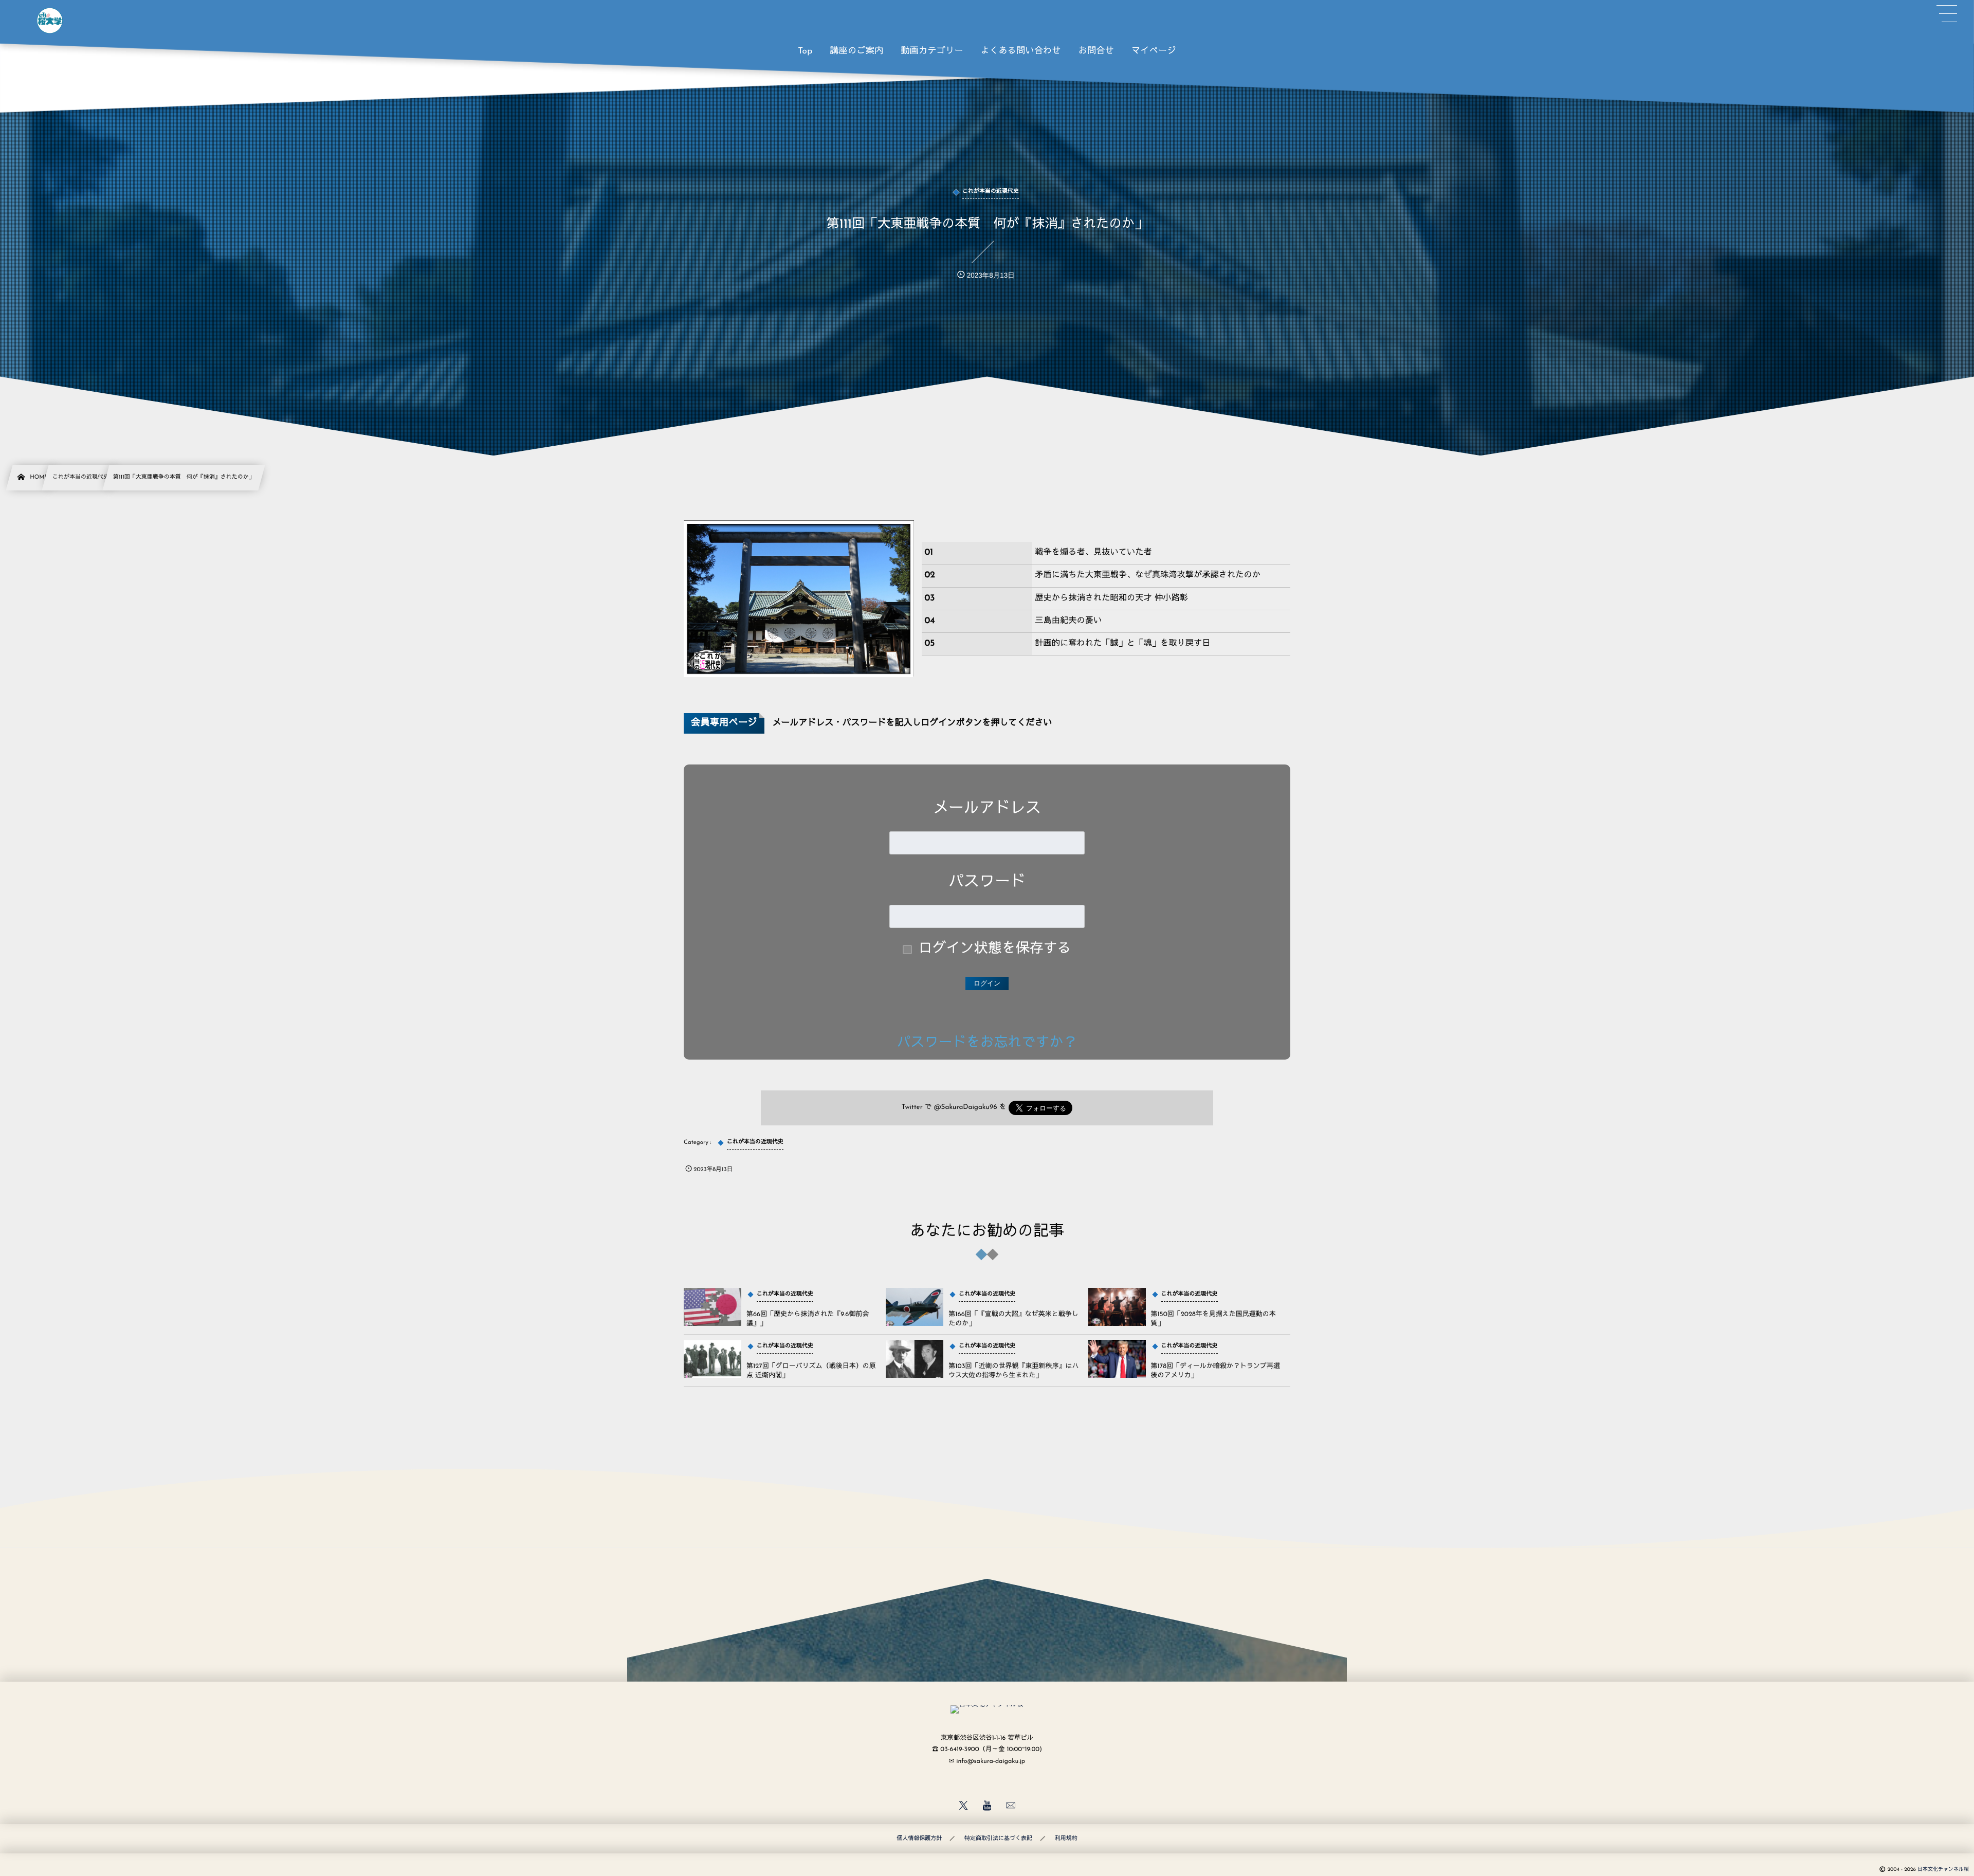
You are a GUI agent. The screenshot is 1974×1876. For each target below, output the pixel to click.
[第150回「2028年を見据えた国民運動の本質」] (1117, 1307)
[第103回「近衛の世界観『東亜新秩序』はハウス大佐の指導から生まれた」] (915, 1359)
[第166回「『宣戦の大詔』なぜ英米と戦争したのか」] (915, 1307)
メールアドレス (987, 809)
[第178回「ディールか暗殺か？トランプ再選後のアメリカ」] (1117, 1359)
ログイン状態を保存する (995, 949)
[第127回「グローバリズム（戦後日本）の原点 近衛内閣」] (712, 1359)
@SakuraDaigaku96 (966, 1108)
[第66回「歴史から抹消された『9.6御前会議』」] (712, 1307)
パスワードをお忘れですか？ (987, 1043)
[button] (1947, 14)
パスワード (987, 882)
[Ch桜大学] (50, 21)
